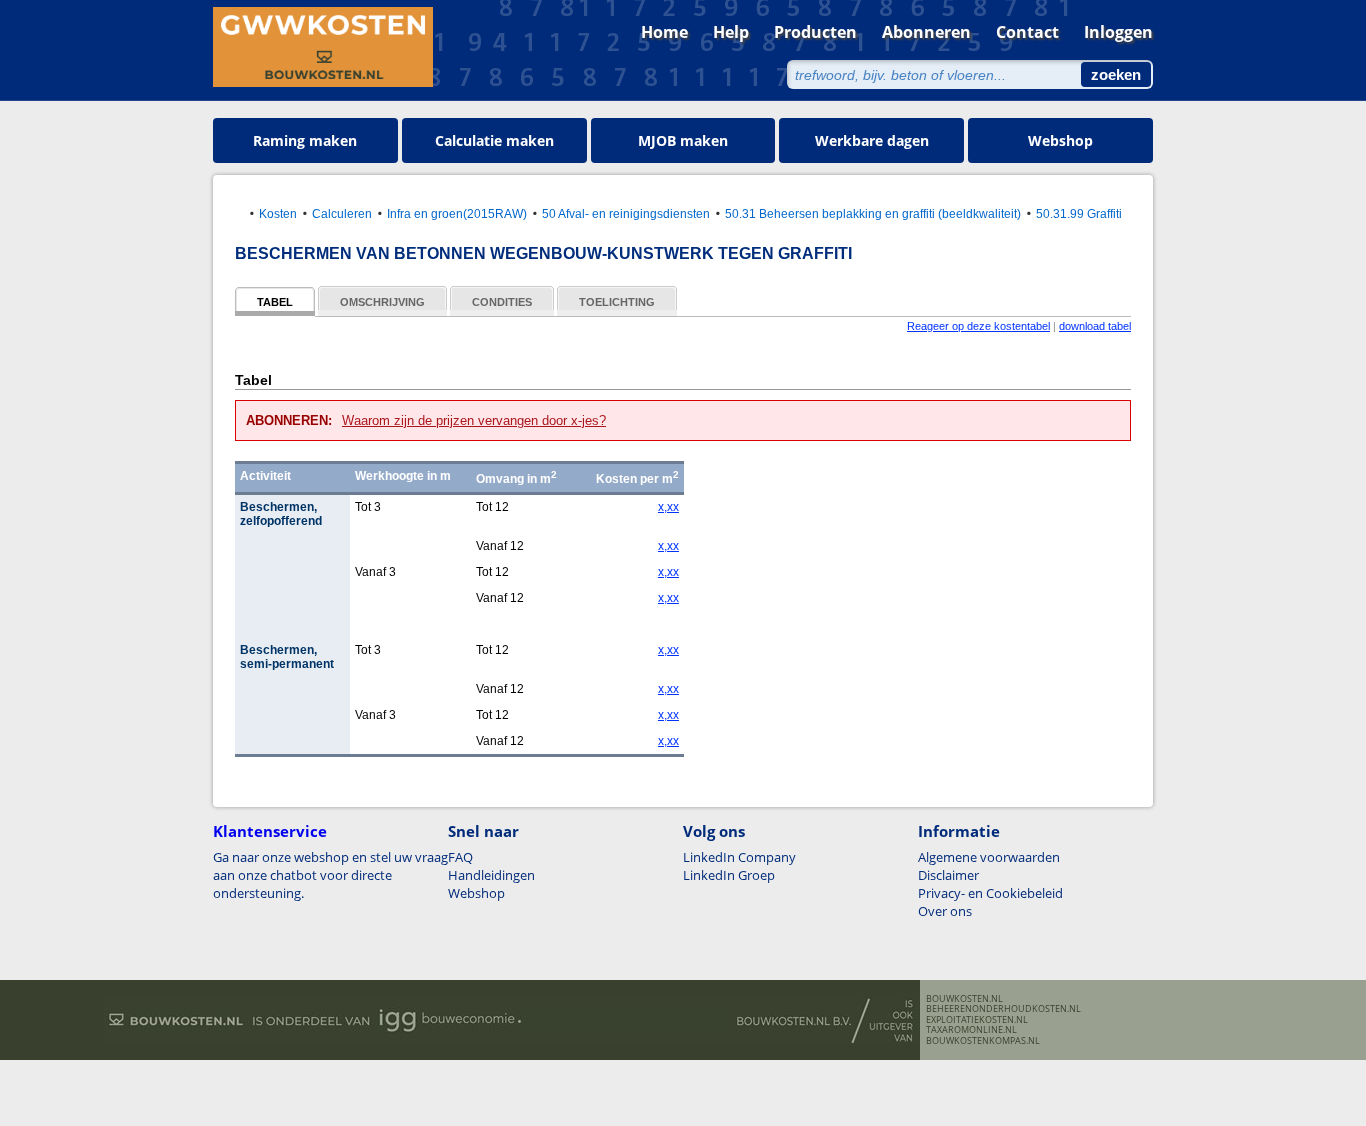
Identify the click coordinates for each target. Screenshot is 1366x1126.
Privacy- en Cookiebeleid (990, 893)
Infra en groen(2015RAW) (457, 213)
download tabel (1095, 326)
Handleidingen (491, 875)
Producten (815, 32)
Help (731, 32)
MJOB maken (683, 140)
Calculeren (342, 213)
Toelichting (617, 302)
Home (664, 32)
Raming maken (305, 140)
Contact (1027, 32)
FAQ (460, 857)
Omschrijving (382, 302)
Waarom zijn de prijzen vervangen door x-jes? (474, 420)
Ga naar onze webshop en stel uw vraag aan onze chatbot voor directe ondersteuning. (330, 875)
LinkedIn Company (739, 857)
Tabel (275, 302)
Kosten (278, 213)
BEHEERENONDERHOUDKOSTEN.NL (1003, 1009)
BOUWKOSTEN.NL (964, 999)
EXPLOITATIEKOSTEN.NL (977, 1020)
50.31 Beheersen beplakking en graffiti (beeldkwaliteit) (873, 213)
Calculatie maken (494, 140)
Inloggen (1118, 32)
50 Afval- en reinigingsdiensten (626, 213)
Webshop (1060, 140)
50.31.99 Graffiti (1079, 213)
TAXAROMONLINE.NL (971, 1030)
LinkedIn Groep (729, 875)
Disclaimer (948, 875)
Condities (502, 302)
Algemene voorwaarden (989, 857)
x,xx (668, 507)
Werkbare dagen (872, 140)
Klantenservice (270, 831)
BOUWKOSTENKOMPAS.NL (983, 1041)
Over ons (945, 911)
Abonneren (926, 32)
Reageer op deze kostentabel (978, 326)
